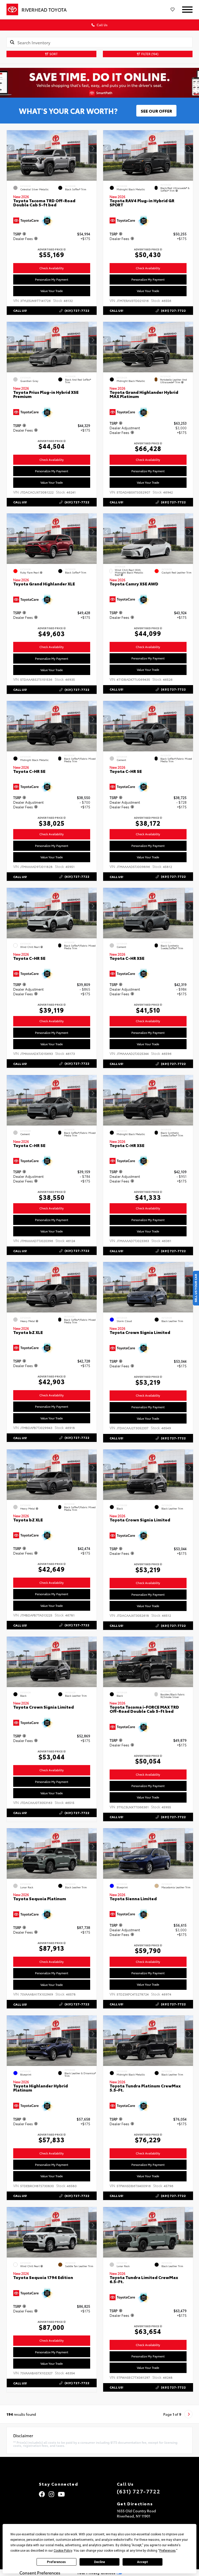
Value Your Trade (52, 291)
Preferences (56, 2562)
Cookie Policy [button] (63, 2551)
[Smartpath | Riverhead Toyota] (99, 83)
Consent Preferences (40, 2573)
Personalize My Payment (52, 279)
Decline (99, 2562)
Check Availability (52, 268)
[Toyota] (12, 10)
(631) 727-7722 (138, 2491)
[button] (93, 148)
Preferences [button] (168, 2551)
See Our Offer (156, 111)
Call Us (102, 25)
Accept (143, 2562)
